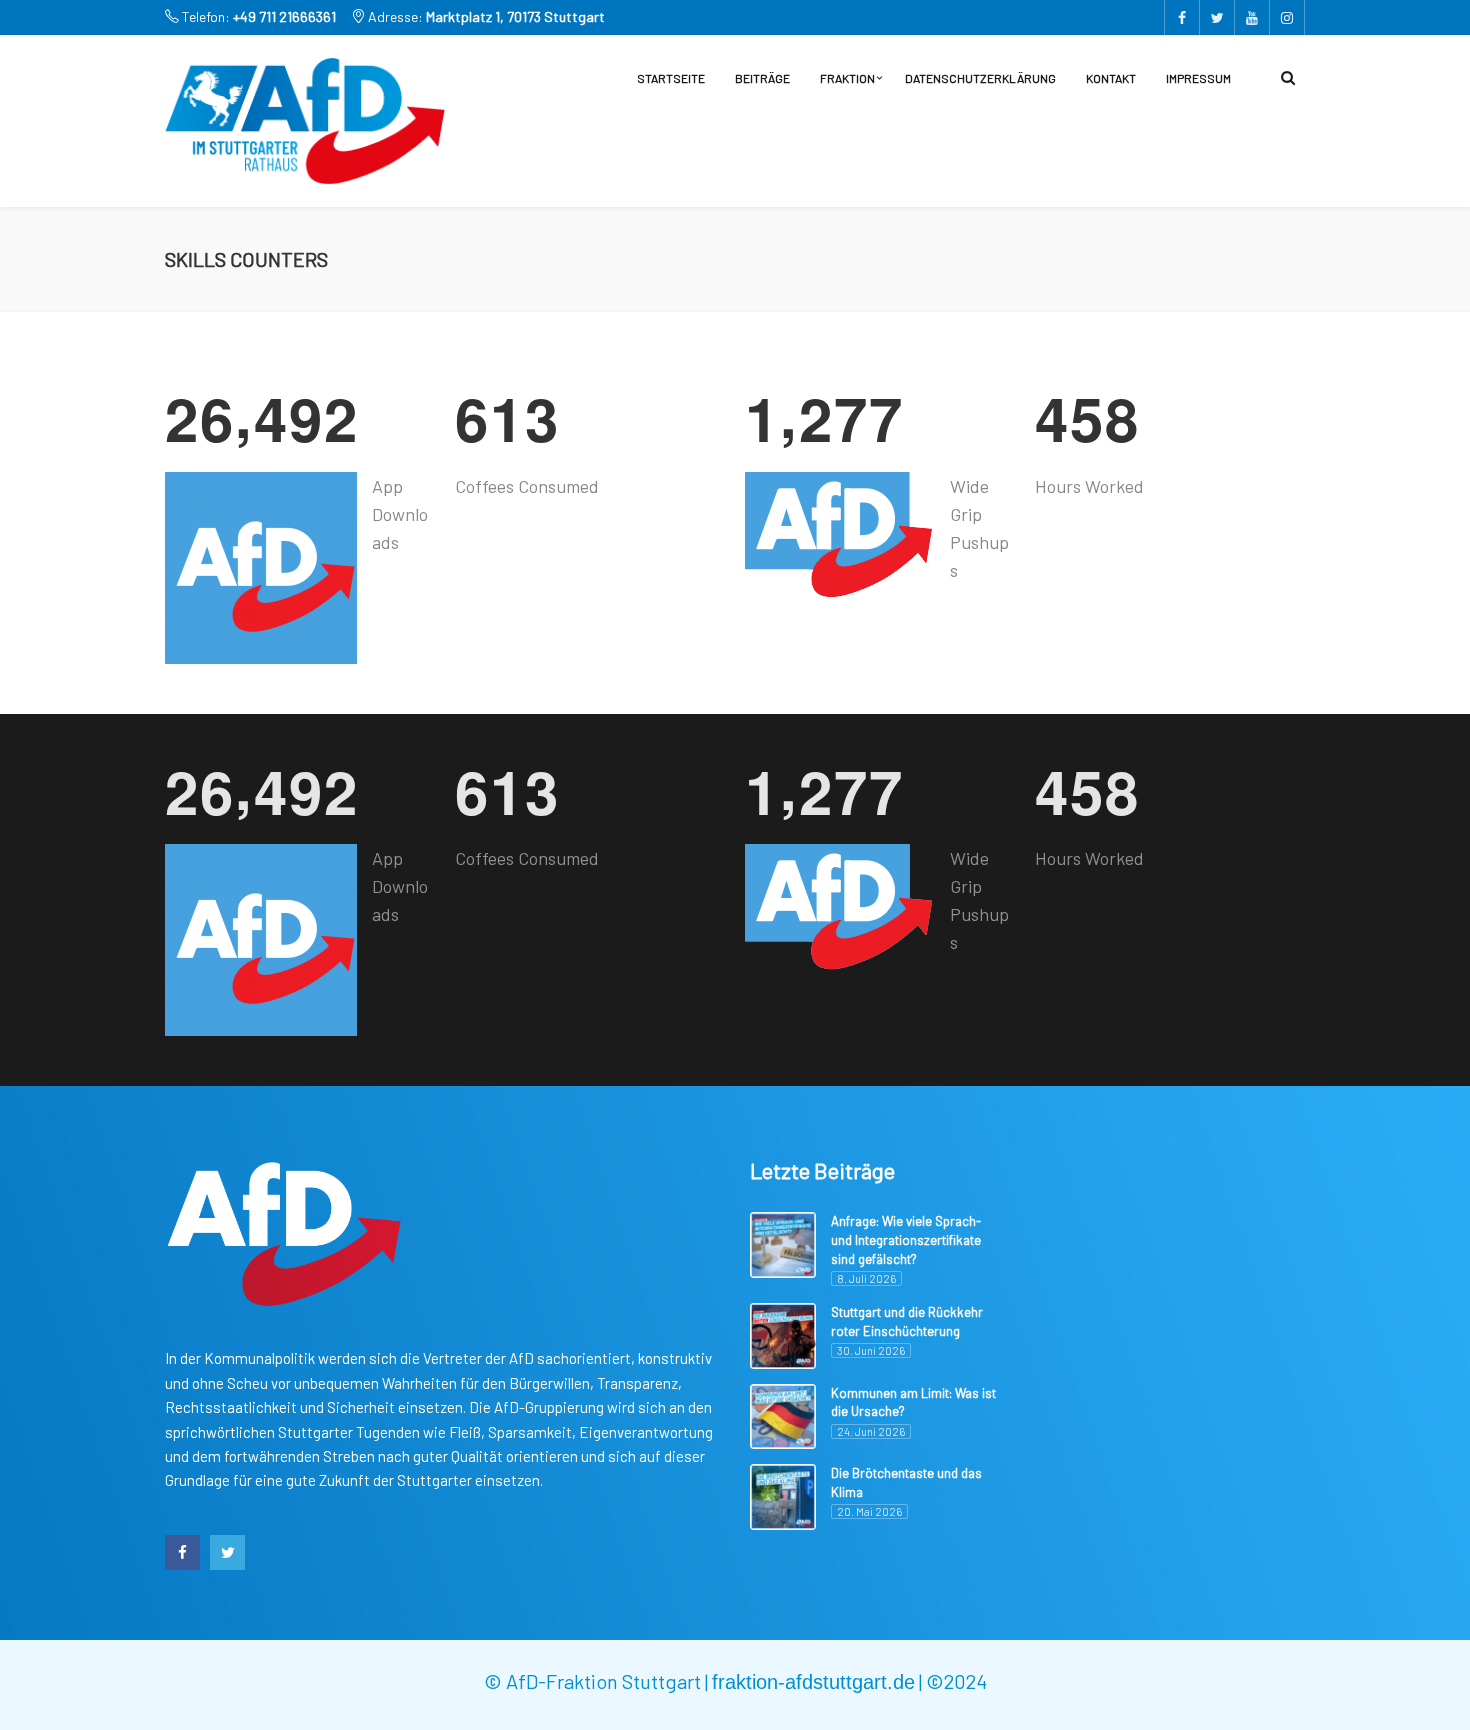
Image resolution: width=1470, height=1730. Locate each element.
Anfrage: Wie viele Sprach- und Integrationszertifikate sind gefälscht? (906, 1239)
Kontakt (1111, 78)
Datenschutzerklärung (980, 78)
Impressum (1198, 78)
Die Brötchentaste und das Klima (906, 1482)
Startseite (671, 78)
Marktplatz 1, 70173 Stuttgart (515, 16)
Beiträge (762, 78)
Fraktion (847, 78)
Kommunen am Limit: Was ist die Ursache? (913, 1402)
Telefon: (257, 16)
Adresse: (485, 16)
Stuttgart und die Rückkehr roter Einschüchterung (907, 1321)
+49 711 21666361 (284, 16)
